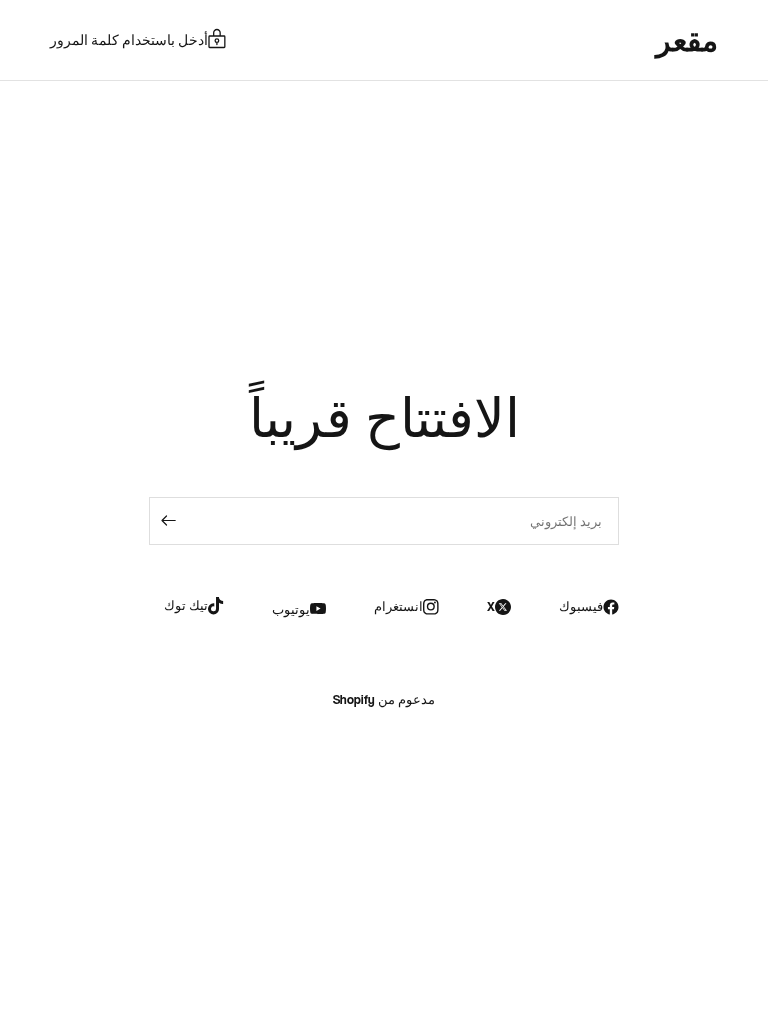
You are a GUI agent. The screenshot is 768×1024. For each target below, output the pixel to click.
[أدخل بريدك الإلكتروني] (169, 521)
